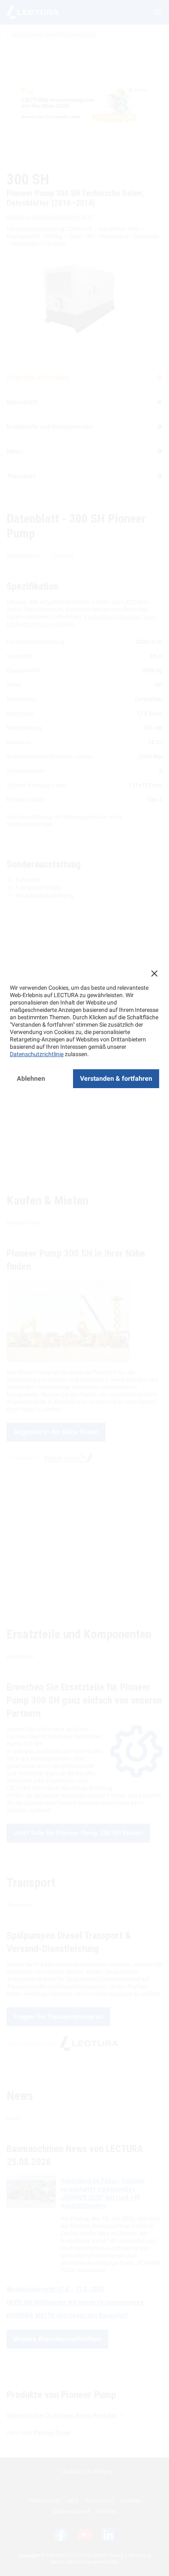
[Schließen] (154, 973)
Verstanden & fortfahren (116, 1078)
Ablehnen (31, 1078)
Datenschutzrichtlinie (37, 1054)
